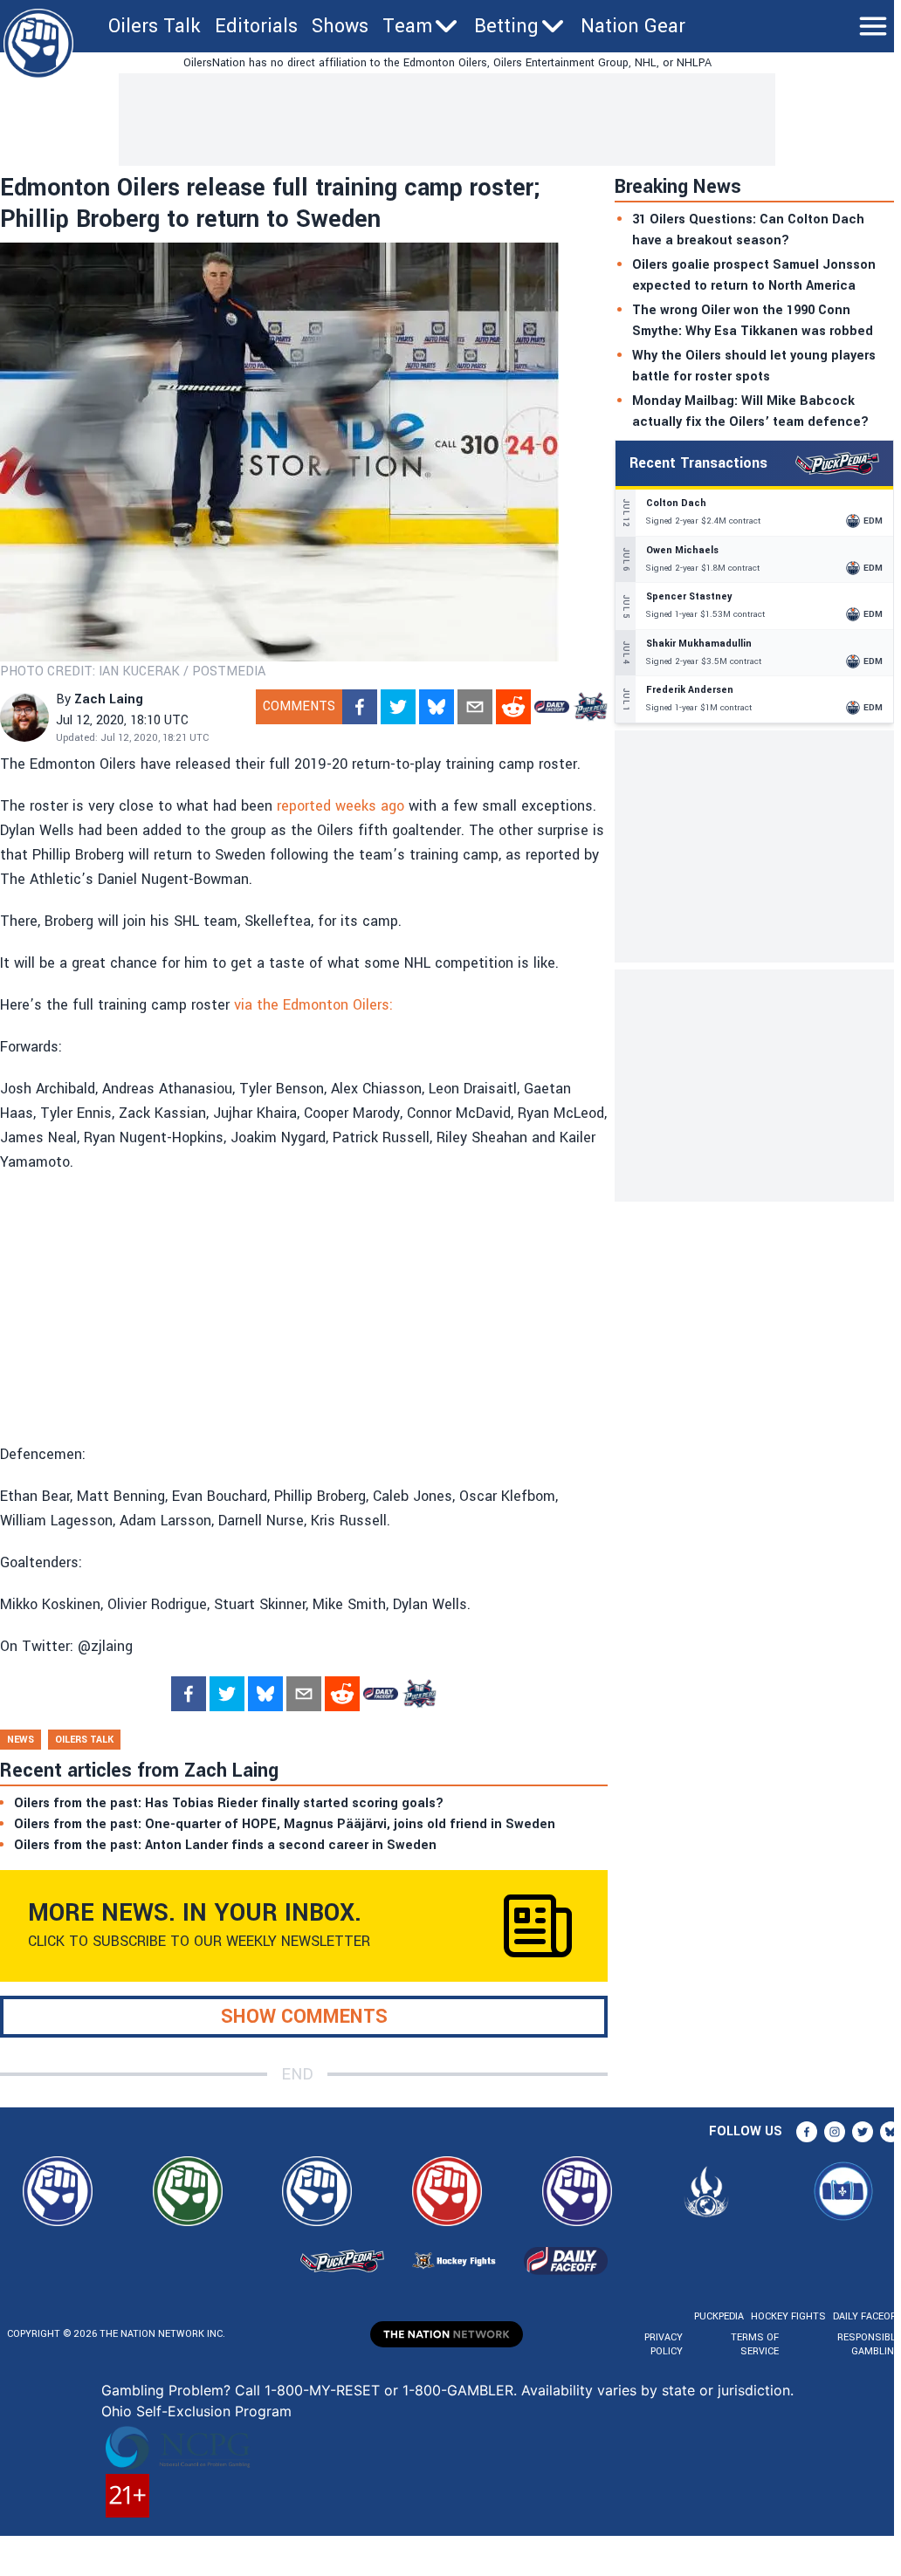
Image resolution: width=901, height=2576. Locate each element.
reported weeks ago (340, 806)
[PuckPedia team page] (590, 707)
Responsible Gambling (869, 2344)
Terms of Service (754, 2344)
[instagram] (835, 2132)
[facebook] (360, 707)
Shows (340, 26)
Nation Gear (633, 26)
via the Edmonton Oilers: (313, 1005)
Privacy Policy (664, 2344)
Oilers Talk (155, 26)
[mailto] (475, 707)
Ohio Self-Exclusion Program (196, 2411)
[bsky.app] (437, 707)
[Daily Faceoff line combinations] (552, 707)
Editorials (256, 26)
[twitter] (398, 707)
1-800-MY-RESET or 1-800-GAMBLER (389, 2390)
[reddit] (513, 707)
